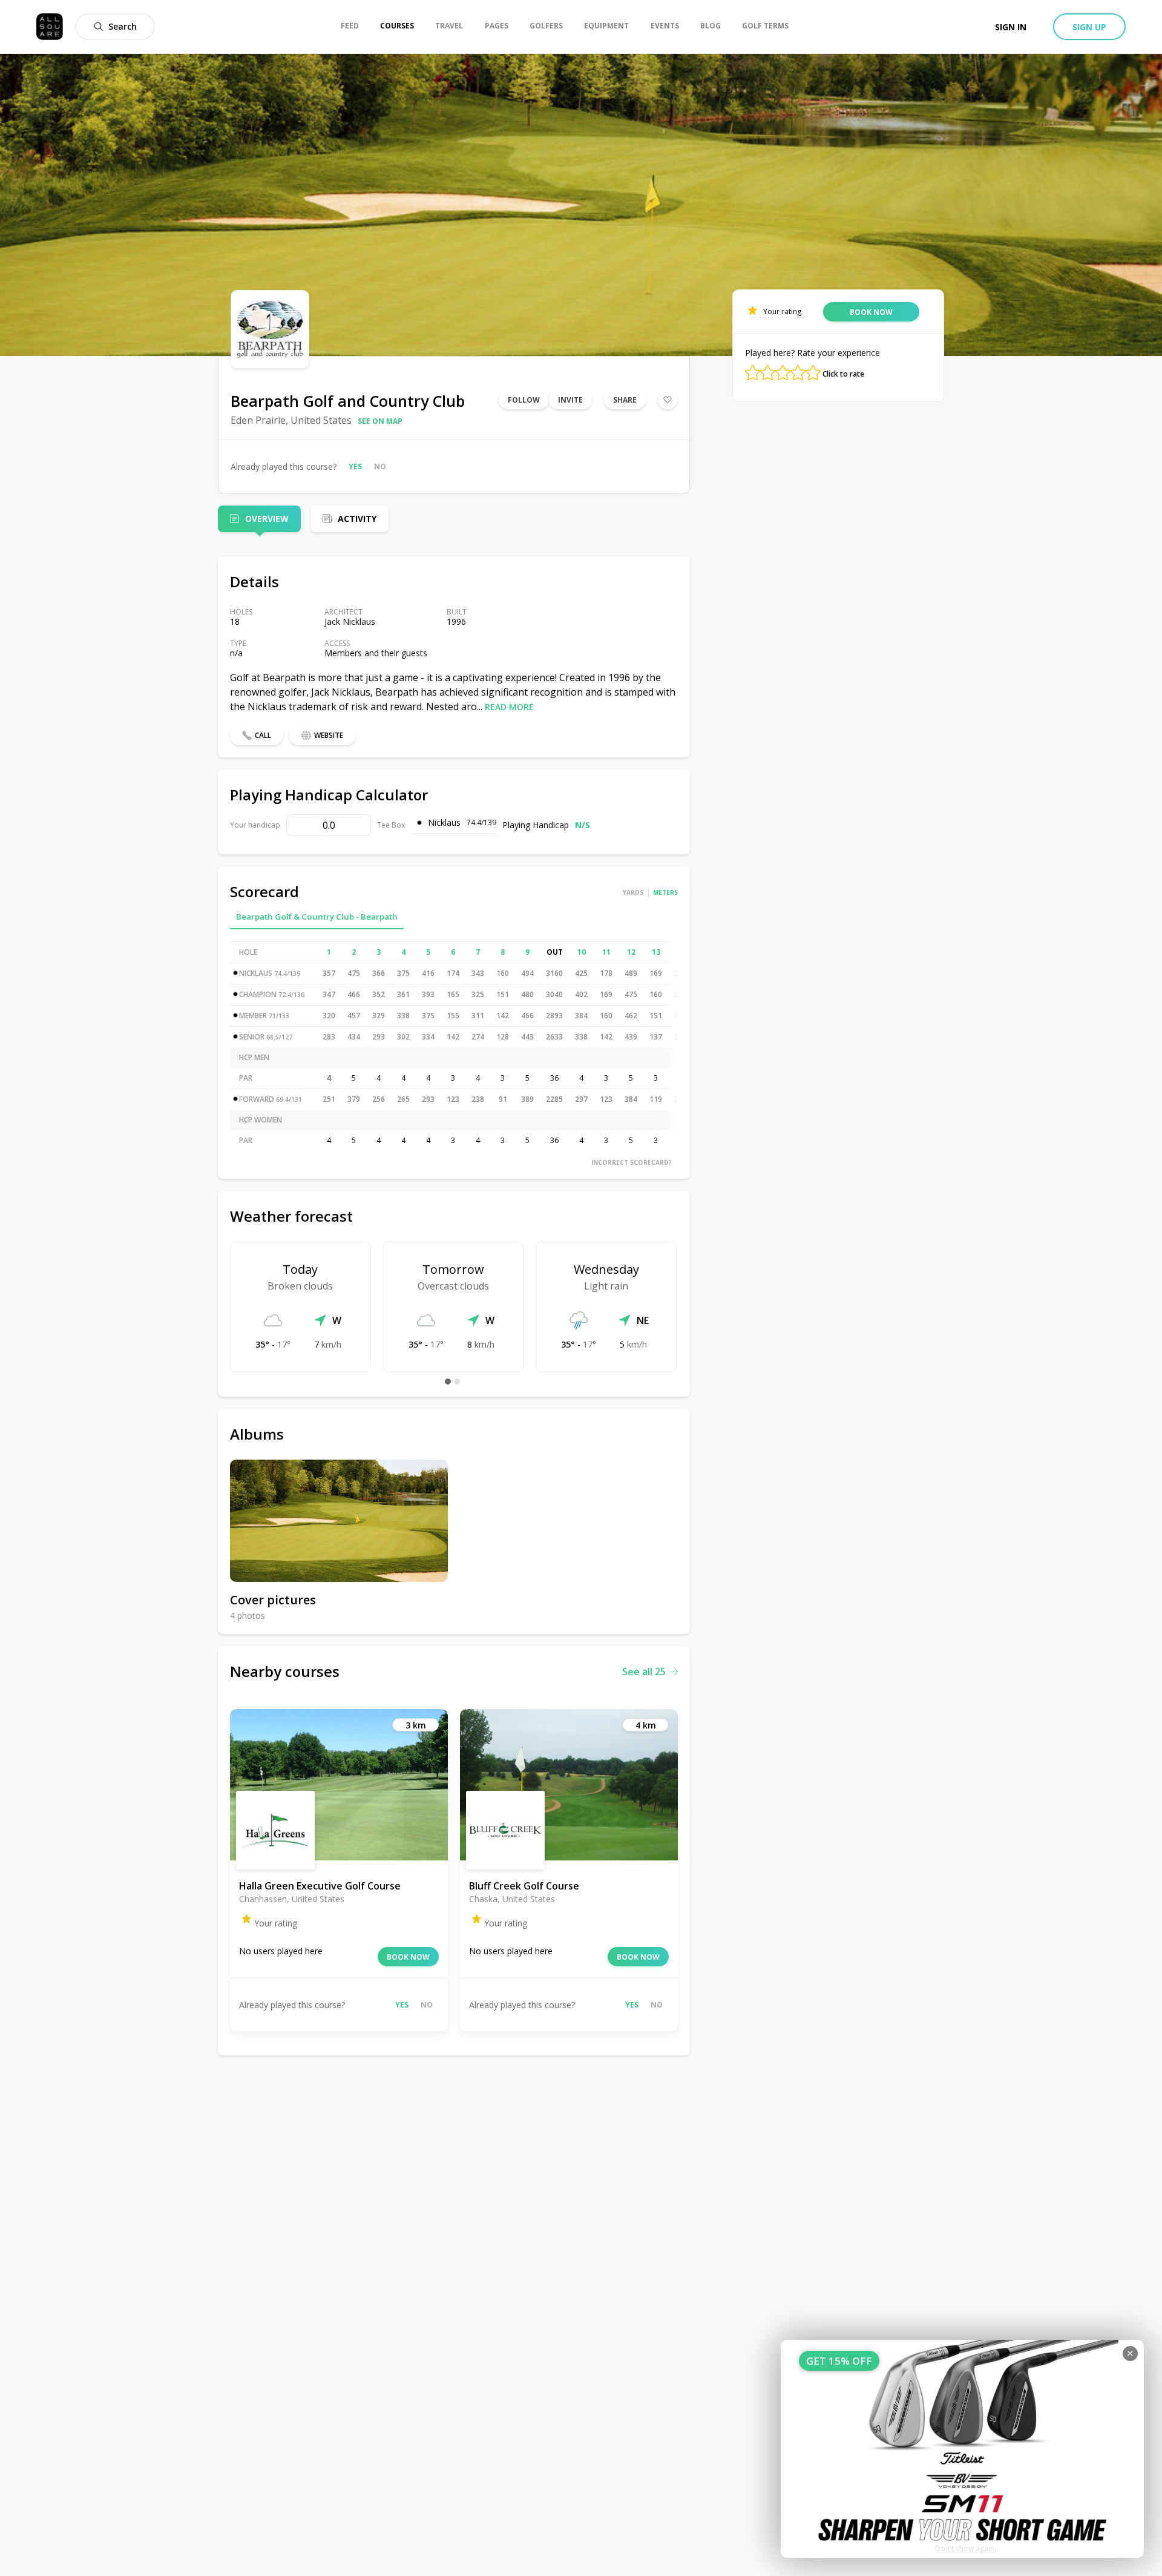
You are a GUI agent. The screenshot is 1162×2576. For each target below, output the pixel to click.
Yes (355, 466)
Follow (524, 400)
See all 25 (644, 1672)
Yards (633, 892)
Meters (665, 892)
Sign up (1089, 27)
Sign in (1011, 27)
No (380, 466)
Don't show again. (966, 2548)
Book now (408, 1957)
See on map (380, 421)
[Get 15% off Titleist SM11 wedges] (962, 2449)
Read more (509, 707)
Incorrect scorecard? (632, 1162)
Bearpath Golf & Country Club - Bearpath (317, 917)
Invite (570, 400)
